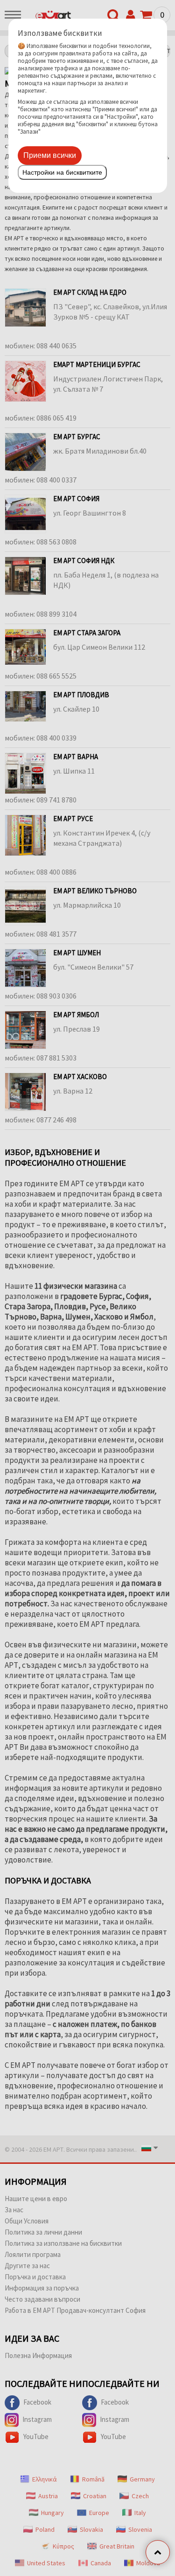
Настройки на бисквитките (62, 172)
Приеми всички (50, 155)
